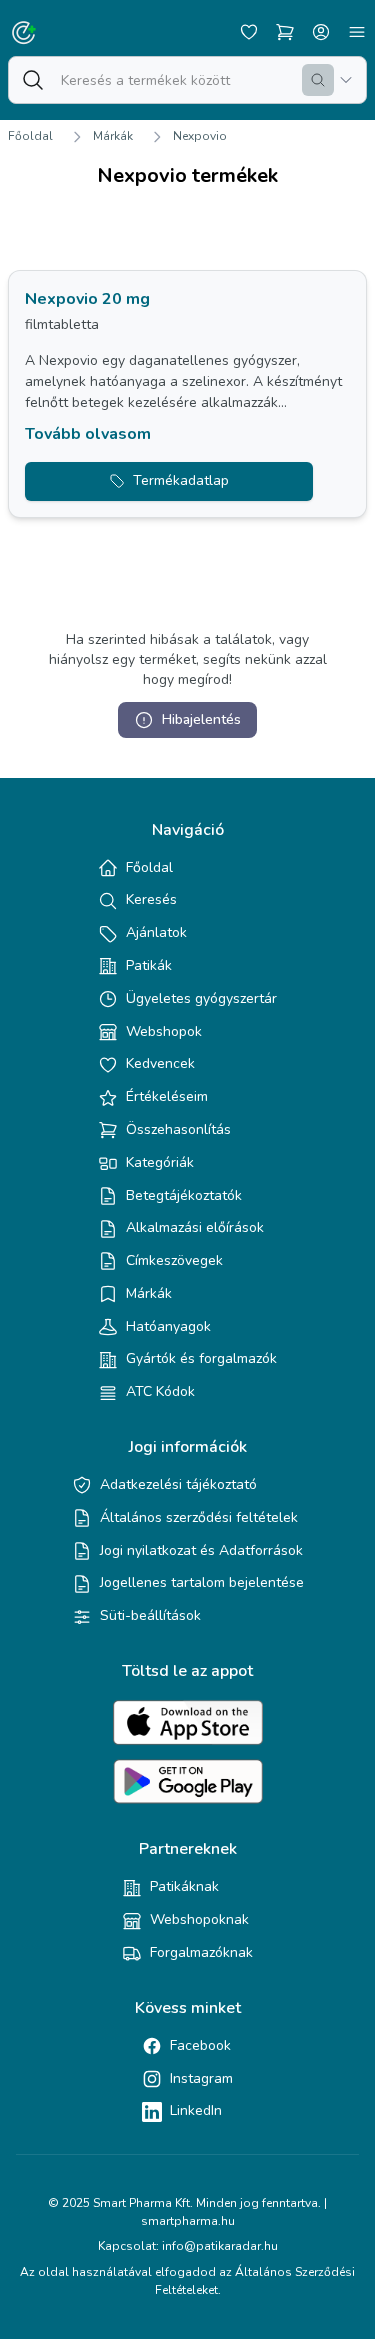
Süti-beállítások (150, 1615)
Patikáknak (184, 1886)
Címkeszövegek (174, 1260)
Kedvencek (160, 1063)
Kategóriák (160, 1162)
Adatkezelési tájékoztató (178, 1484)
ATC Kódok (160, 1391)
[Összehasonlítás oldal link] (285, 32)
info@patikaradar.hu (220, 2246)
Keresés (151, 899)
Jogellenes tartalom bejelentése (202, 1582)
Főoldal (30, 136)
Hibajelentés (201, 719)
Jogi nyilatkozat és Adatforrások (201, 1550)
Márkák (113, 136)
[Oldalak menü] (357, 32)
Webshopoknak (199, 1919)
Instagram (201, 2078)
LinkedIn (196, 2110)
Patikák (149, 965)
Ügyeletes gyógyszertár (201, 998)
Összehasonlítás (178, 1129)
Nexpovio (200, 136)
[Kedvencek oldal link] (249, 32)
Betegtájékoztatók (184, 1195)
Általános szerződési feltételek (199, 1517)
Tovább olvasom (88, 434)
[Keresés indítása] (318, 80)
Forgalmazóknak (201, 1952)
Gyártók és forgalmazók (201, 1358)
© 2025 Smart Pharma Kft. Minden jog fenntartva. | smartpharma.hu (187, 2212)
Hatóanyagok (168, 1326)
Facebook (200, 2045)
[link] (187, 394)
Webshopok (164, 1031)
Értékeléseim (167, 1096)
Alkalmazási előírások (195, 1227)
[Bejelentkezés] (321, 32)
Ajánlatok (156, 932)
